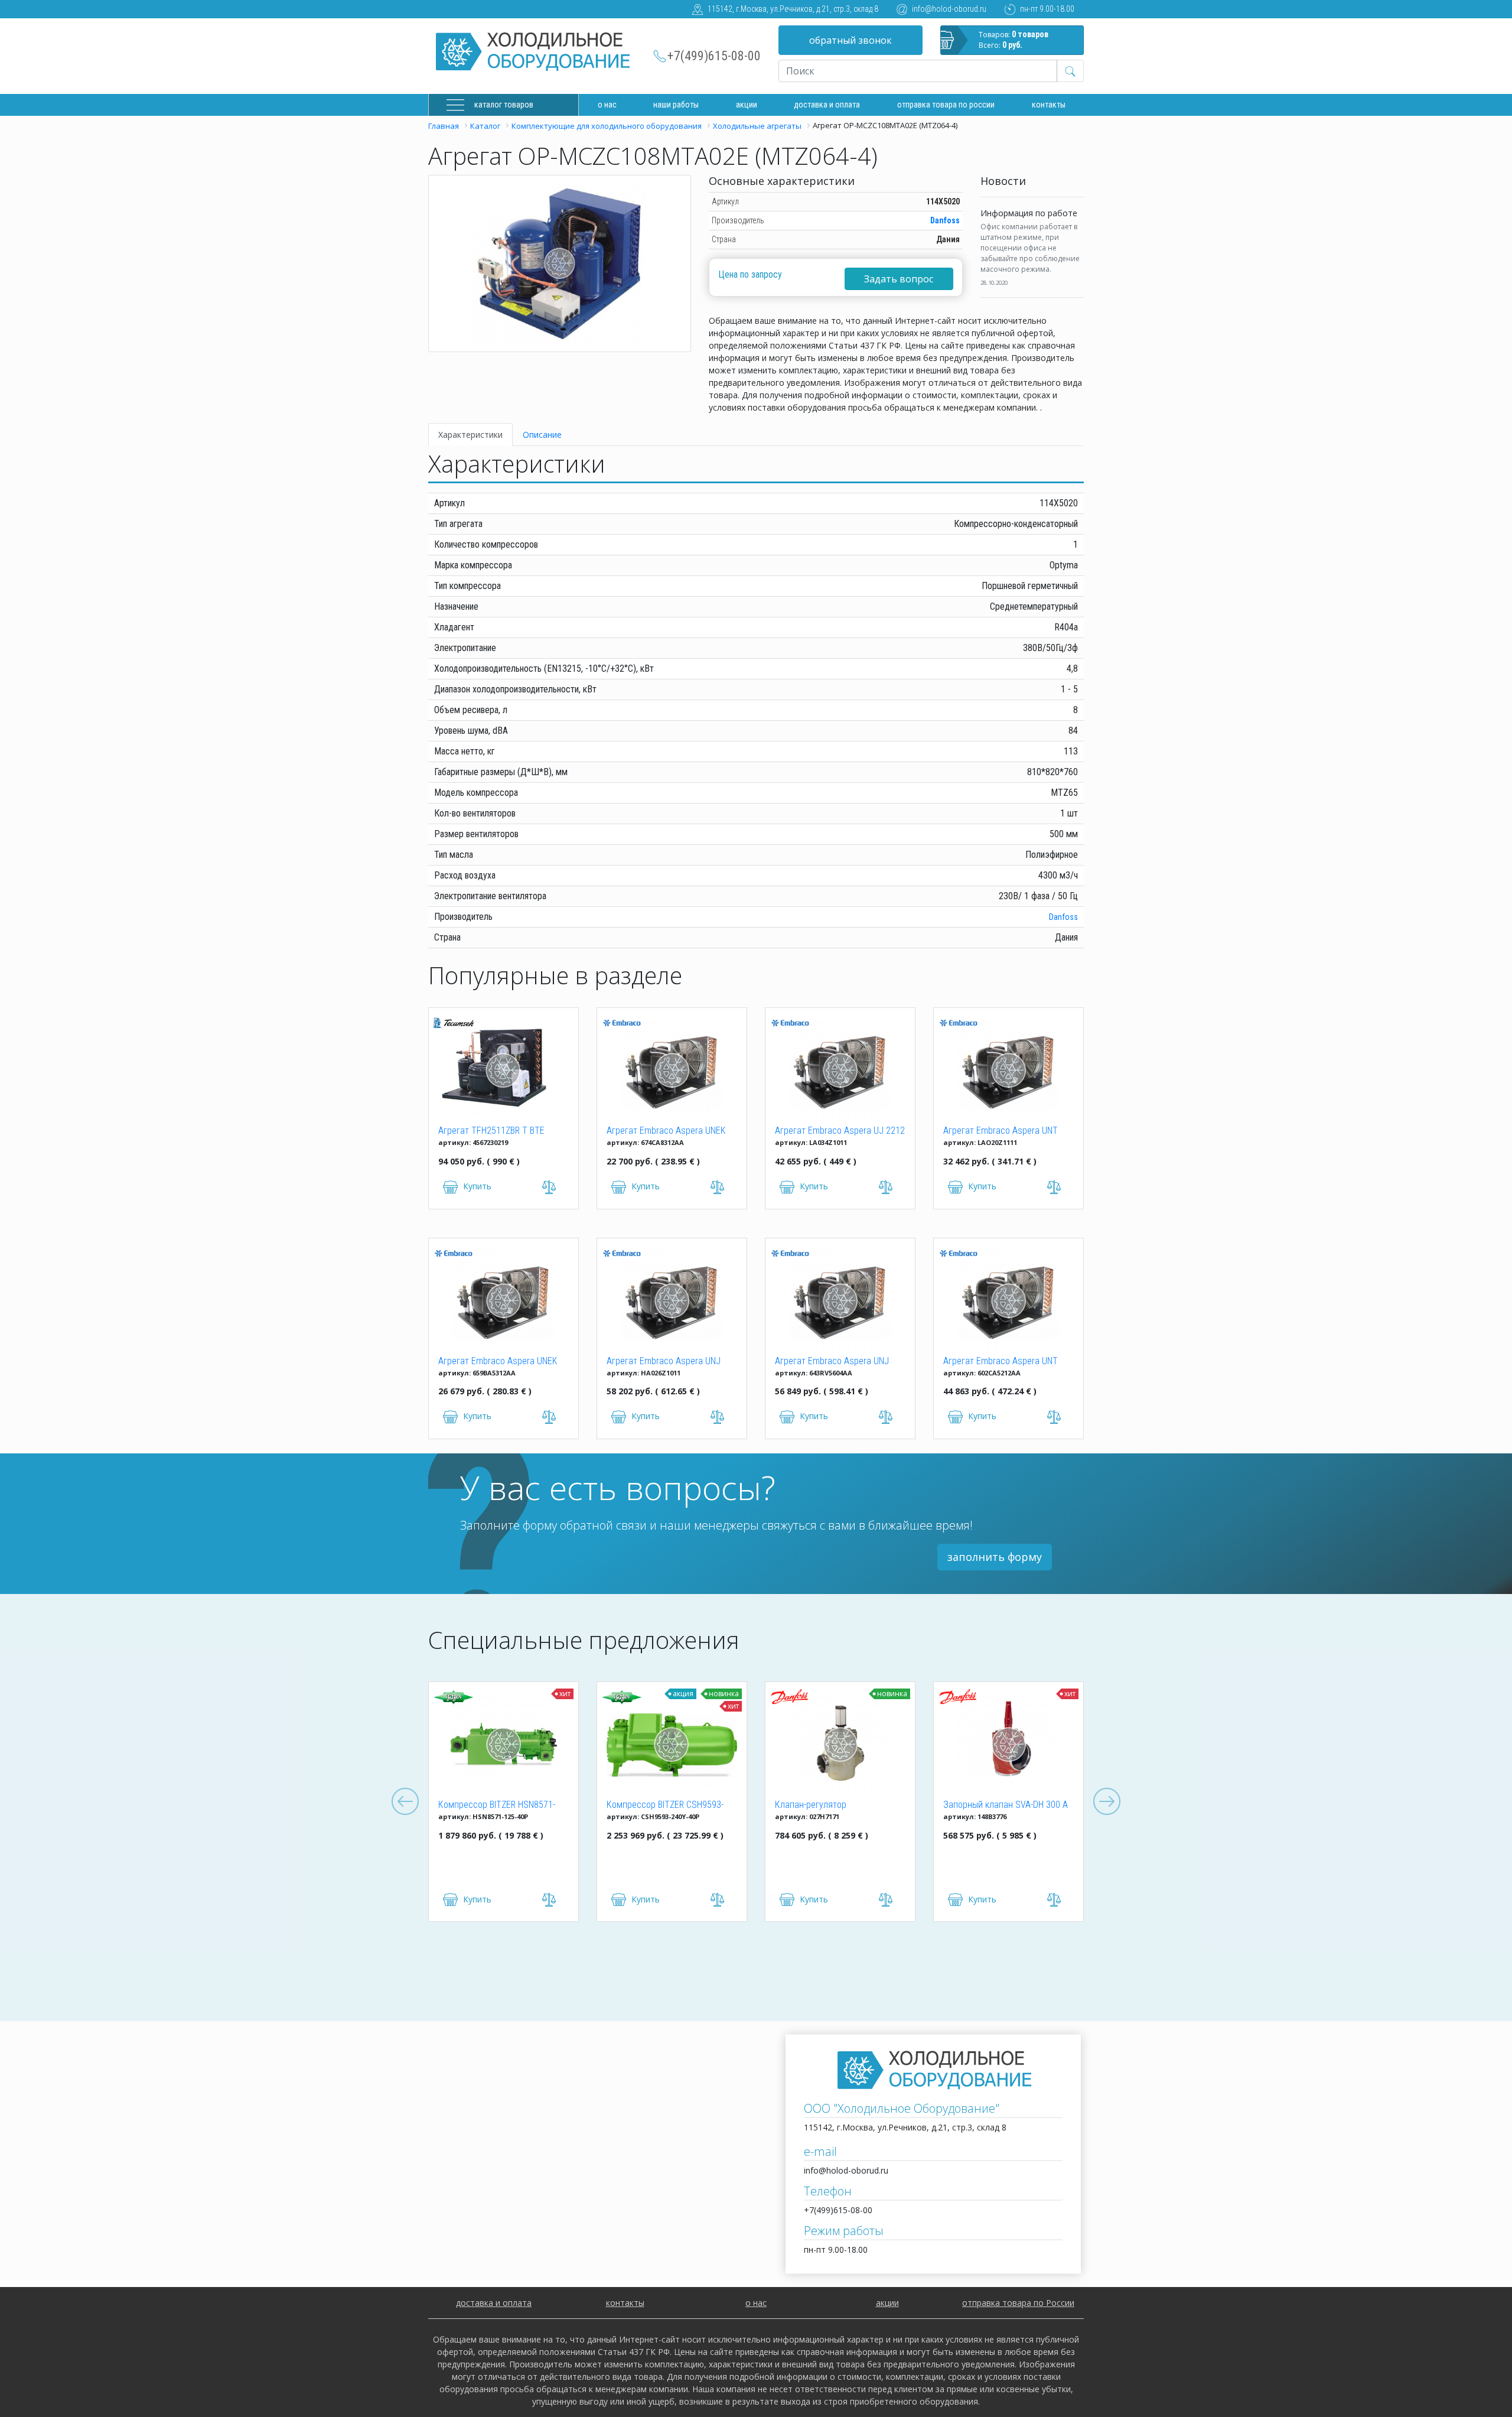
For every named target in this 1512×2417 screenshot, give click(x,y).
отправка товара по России (1018, 2303)
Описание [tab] (542, 435)
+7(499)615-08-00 (714, 56)
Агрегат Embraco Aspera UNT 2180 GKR (1001, 1131)
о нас (756, 2303)
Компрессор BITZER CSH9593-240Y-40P (665, 1806)
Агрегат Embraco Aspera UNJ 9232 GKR (664, 1362)
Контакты (1049, 105)
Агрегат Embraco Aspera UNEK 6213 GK (498, 1362)
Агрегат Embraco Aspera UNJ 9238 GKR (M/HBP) (832, 1362)
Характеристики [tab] (470, 435)
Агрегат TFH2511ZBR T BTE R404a (491, 1131)
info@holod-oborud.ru (949, 9)
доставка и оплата (827, 105)
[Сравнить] (549, 1900)
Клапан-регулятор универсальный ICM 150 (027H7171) (822, 1806)
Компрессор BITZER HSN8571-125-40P (497, 1806)
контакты (625, 2303)
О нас (607, 105)
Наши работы (676, 105)
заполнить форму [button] (995, 1557)
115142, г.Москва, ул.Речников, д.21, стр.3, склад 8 (793, 9)
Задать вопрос (899, 279)
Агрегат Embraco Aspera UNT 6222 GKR (1001, 1362)
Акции (747, 105)
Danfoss (945, 220)
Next (1107, 1802)
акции (887, 2303)
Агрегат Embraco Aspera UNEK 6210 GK (666, 1131)
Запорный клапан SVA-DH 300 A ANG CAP (1006, 1806)
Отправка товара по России (946, 105)
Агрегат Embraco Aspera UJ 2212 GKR (840, 1131)
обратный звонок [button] (850, 40)
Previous (405, 1802)
